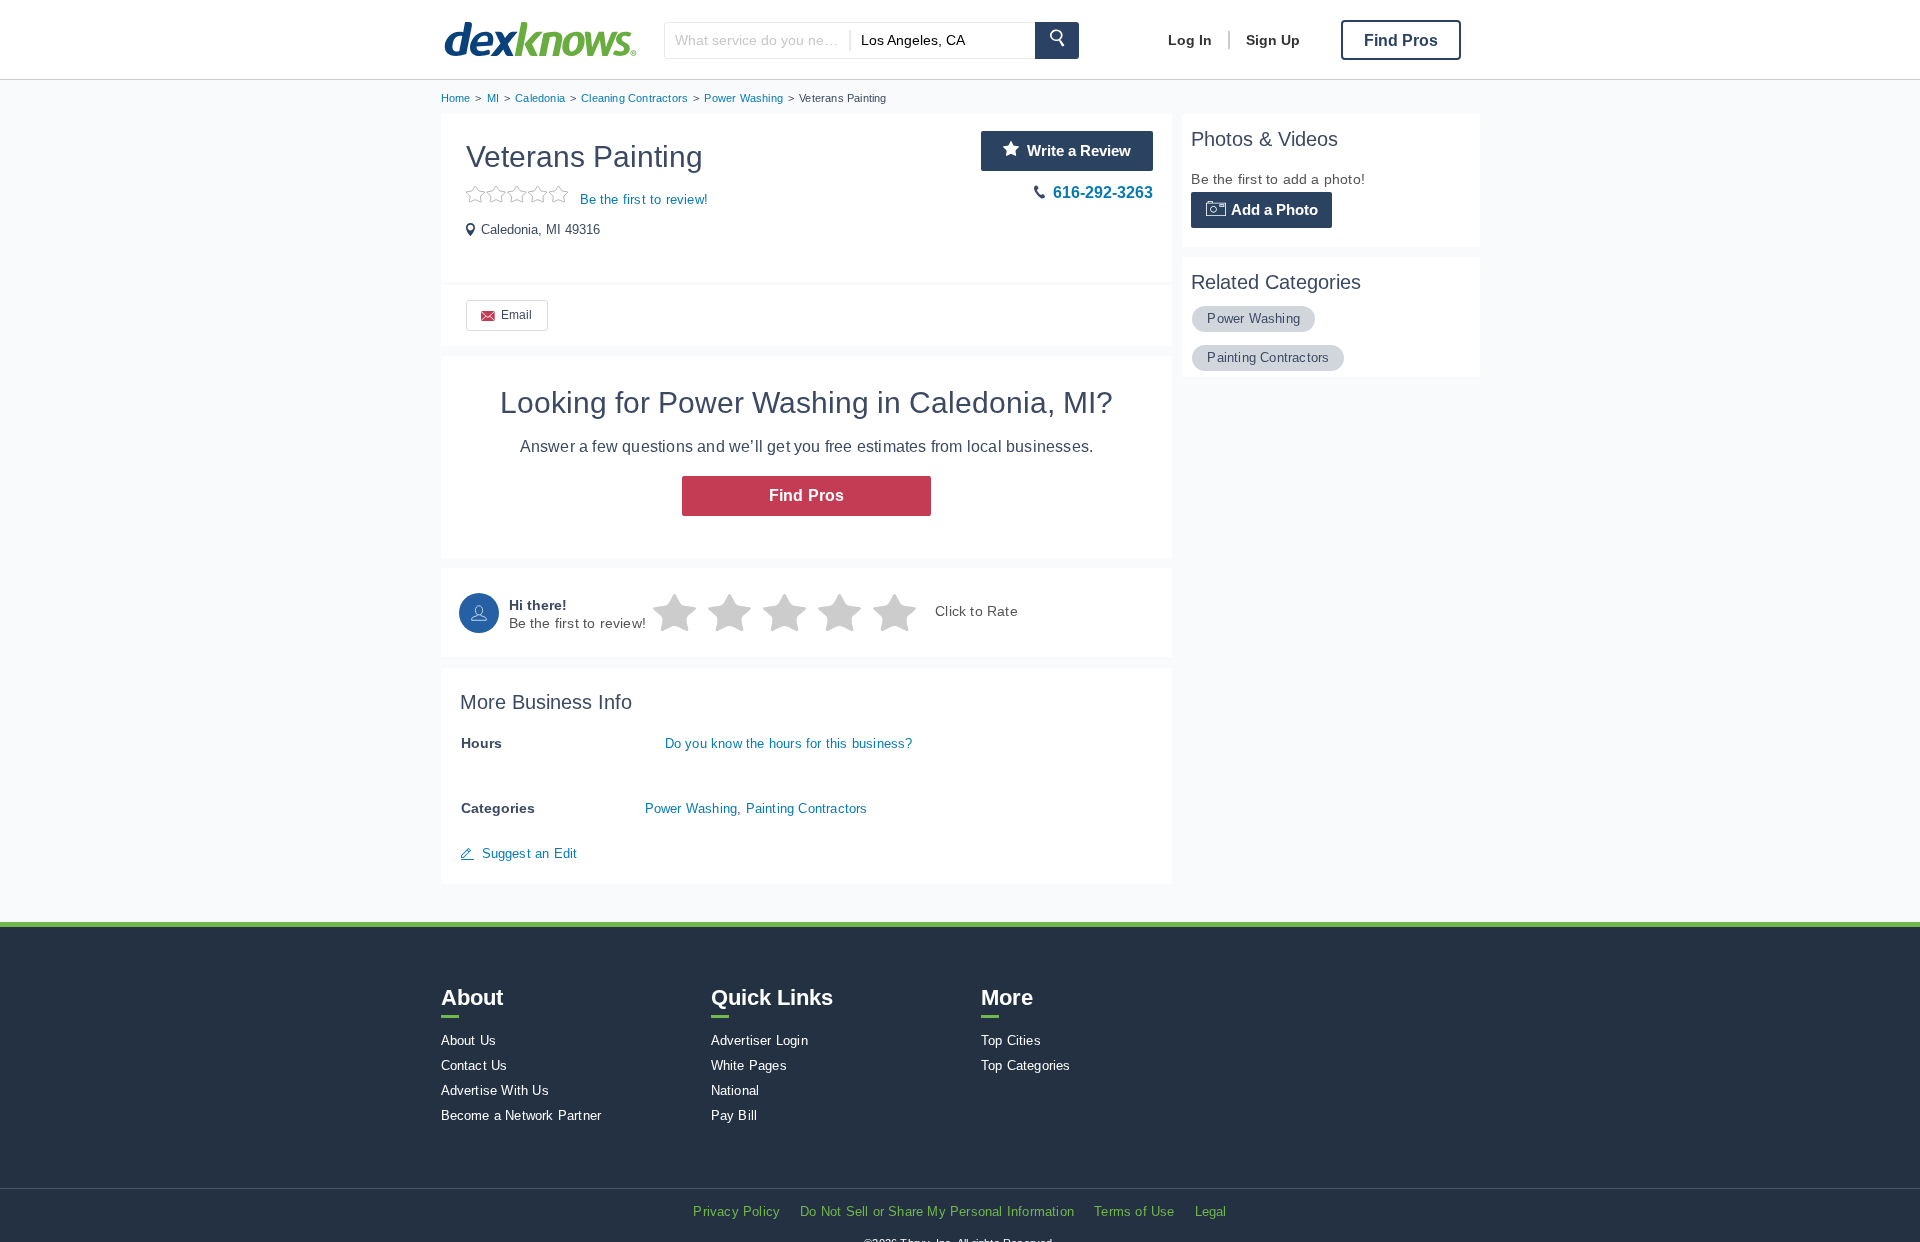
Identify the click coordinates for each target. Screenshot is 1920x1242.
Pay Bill (734, 1115)
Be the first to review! (644, 199)
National (735, 1090)
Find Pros (807, 495)
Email (517, 315)
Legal (1211, 1211)
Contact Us (474, 1065)
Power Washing (691, 808)
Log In (1190, 40)
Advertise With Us (495, 1090)
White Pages (749, 1065)
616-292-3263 (1103, 192)
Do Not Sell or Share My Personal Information (937, 1211)
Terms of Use (1134, 1211)
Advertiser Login (759, 1040)
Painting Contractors (807, 808)
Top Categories (1026, 1065)
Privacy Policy (736, 1211)
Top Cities (1011, 1040)
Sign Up (1273, 40)
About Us (469, 1040)
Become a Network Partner (521, 1115)
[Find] (1057, 40)
